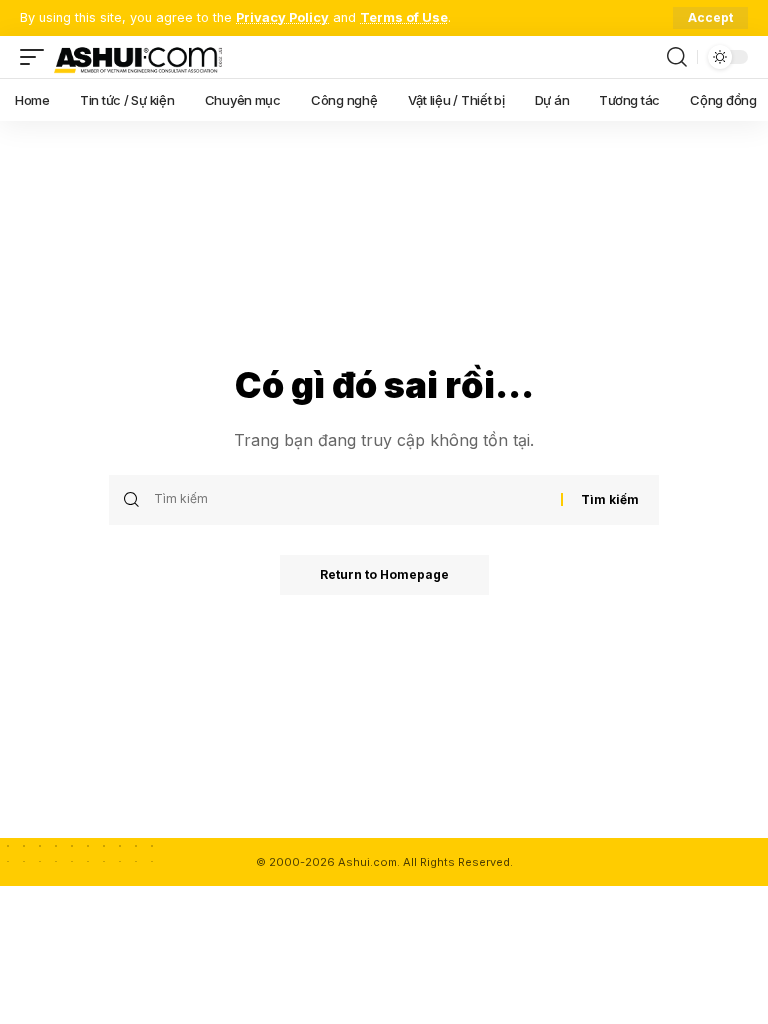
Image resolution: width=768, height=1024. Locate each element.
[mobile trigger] (37, 57)
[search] (677, 57)
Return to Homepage (384, 574)
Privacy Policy (282, 17)
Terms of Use (404, 17)
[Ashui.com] (138, 57)
